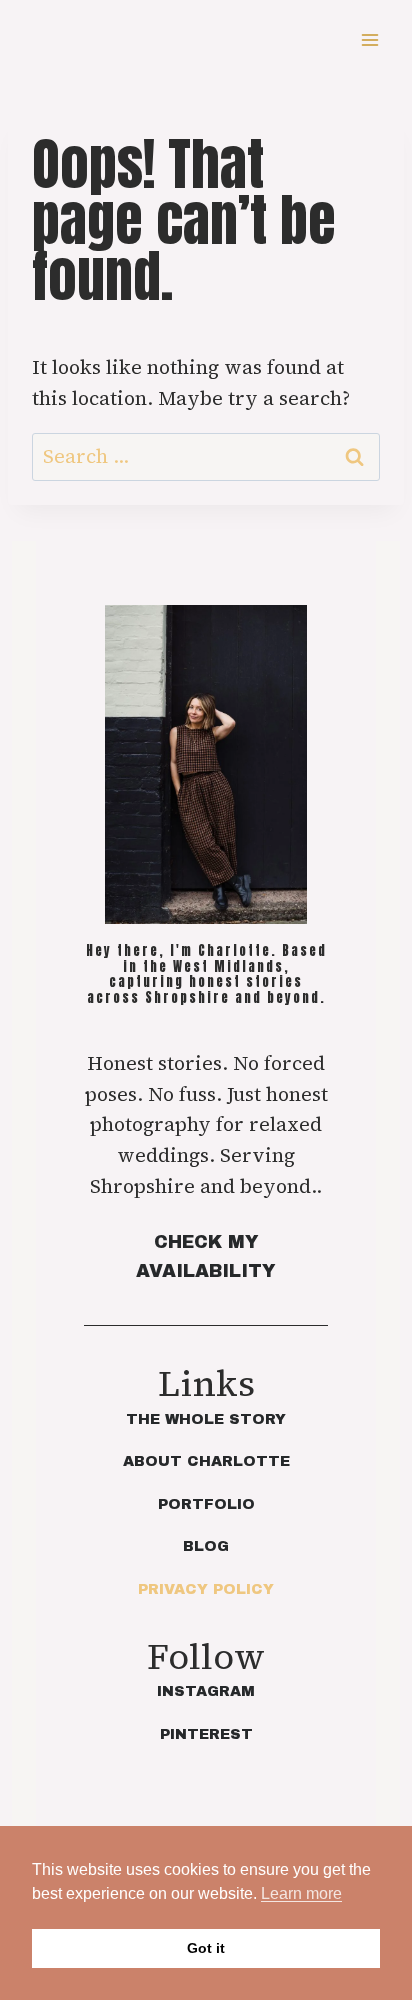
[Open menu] (369, 39)
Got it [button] (206, 1948)
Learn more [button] (301, 1893)
